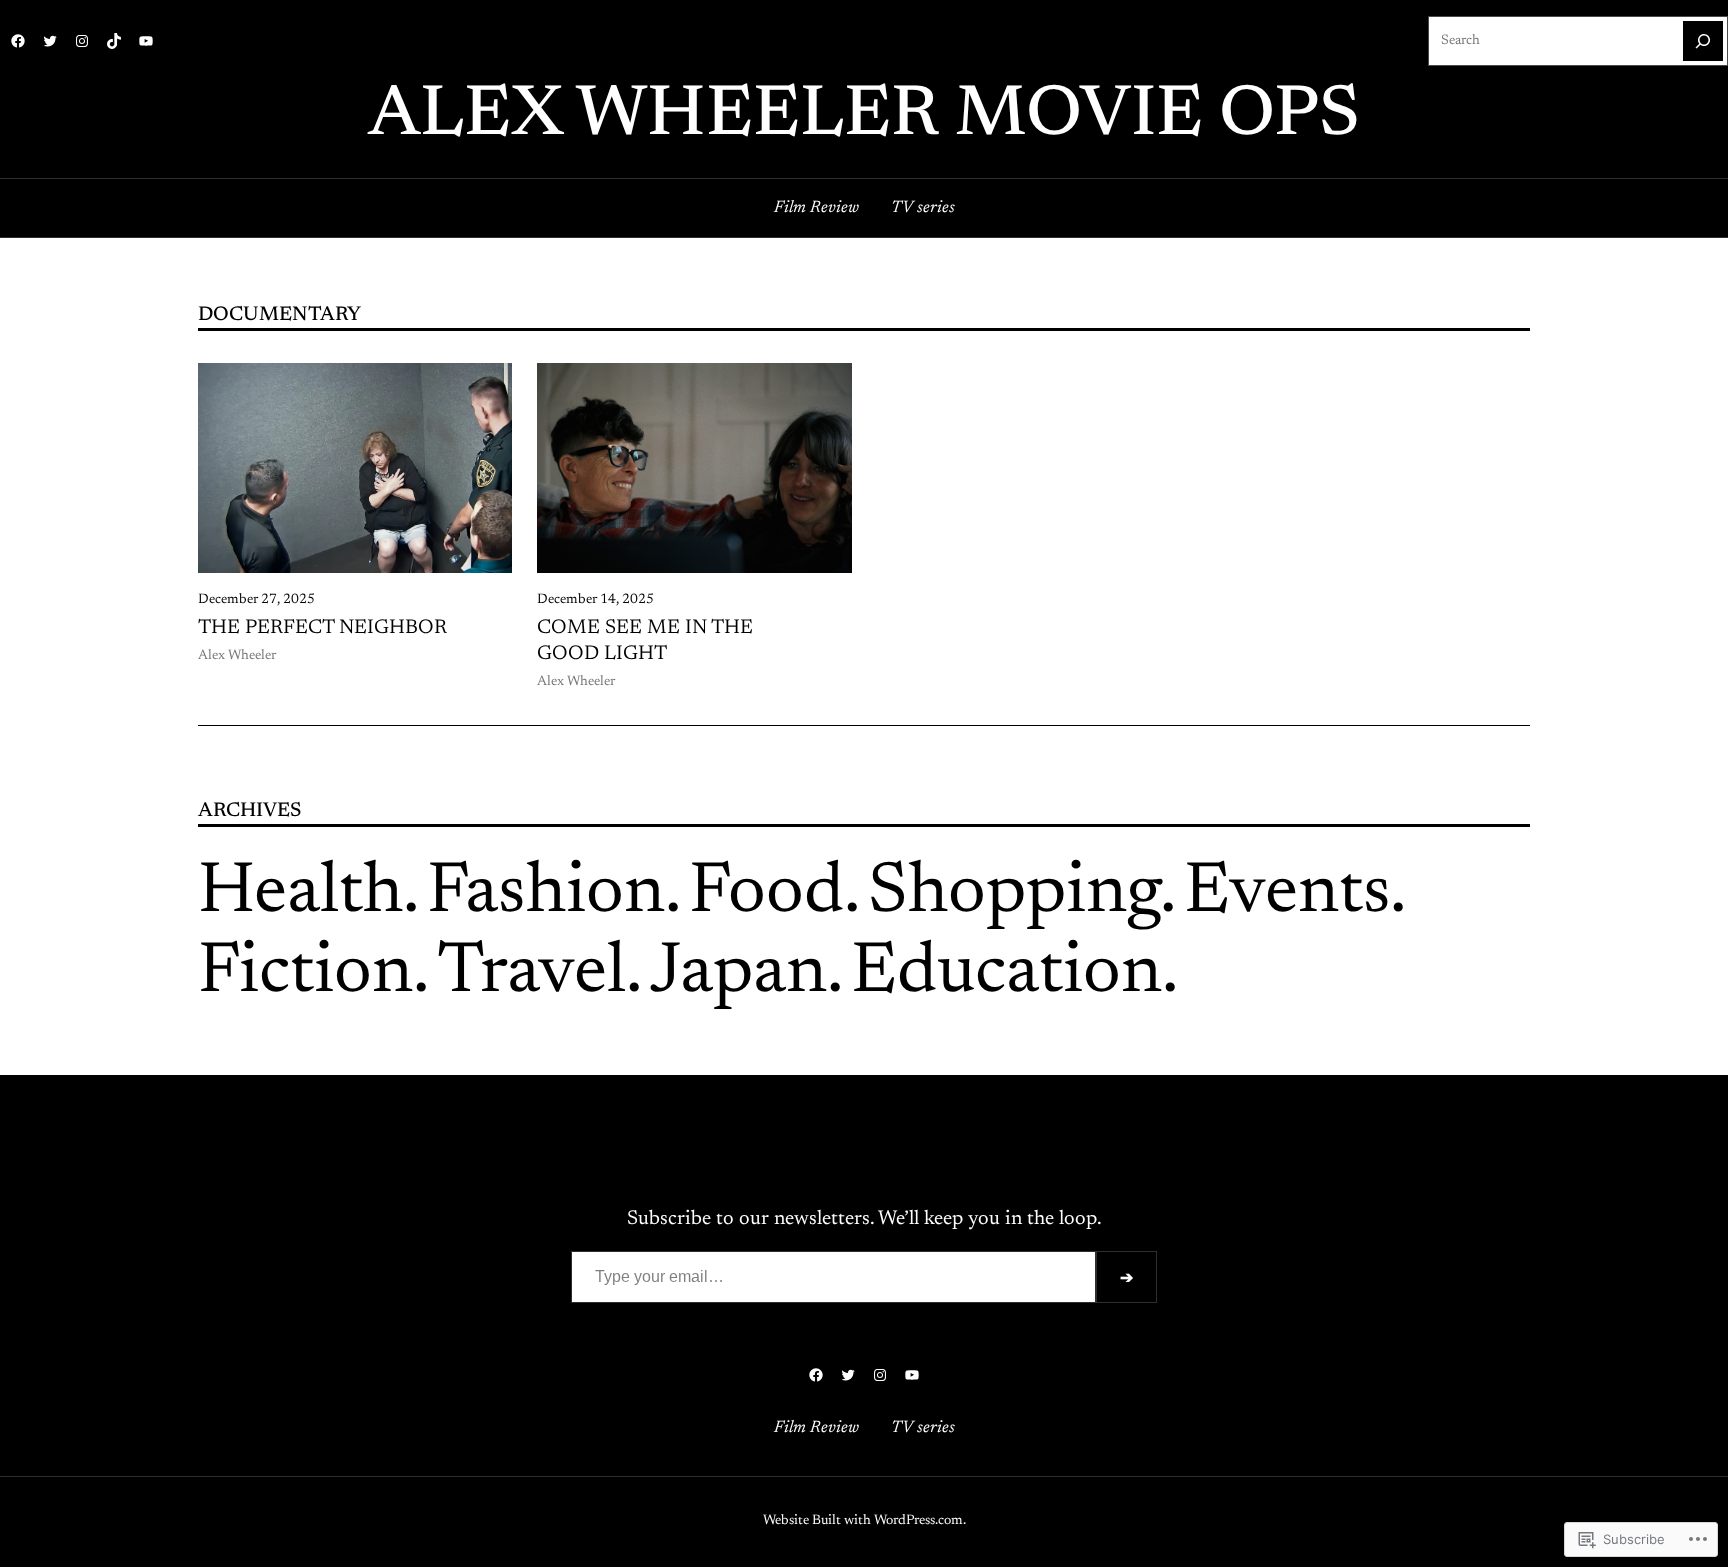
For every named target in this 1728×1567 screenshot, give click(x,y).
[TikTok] (114, 41)
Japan (738, 974)
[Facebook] (18, 41)
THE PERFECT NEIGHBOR (322, 628)
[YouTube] (146, 41)
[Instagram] (82, 41)
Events (1287, 894)
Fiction (305, 974)
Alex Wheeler (237, 656)
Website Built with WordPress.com (863, 1521)
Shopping (1014, 894)
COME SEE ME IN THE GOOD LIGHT (645, 641)
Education (1006, 974)
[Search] (1703, 41)
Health (300, 894)
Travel (531, 974)
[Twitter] (50, 41)
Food (766, 894)
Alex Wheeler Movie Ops (864, 117)
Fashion (546, 894)
